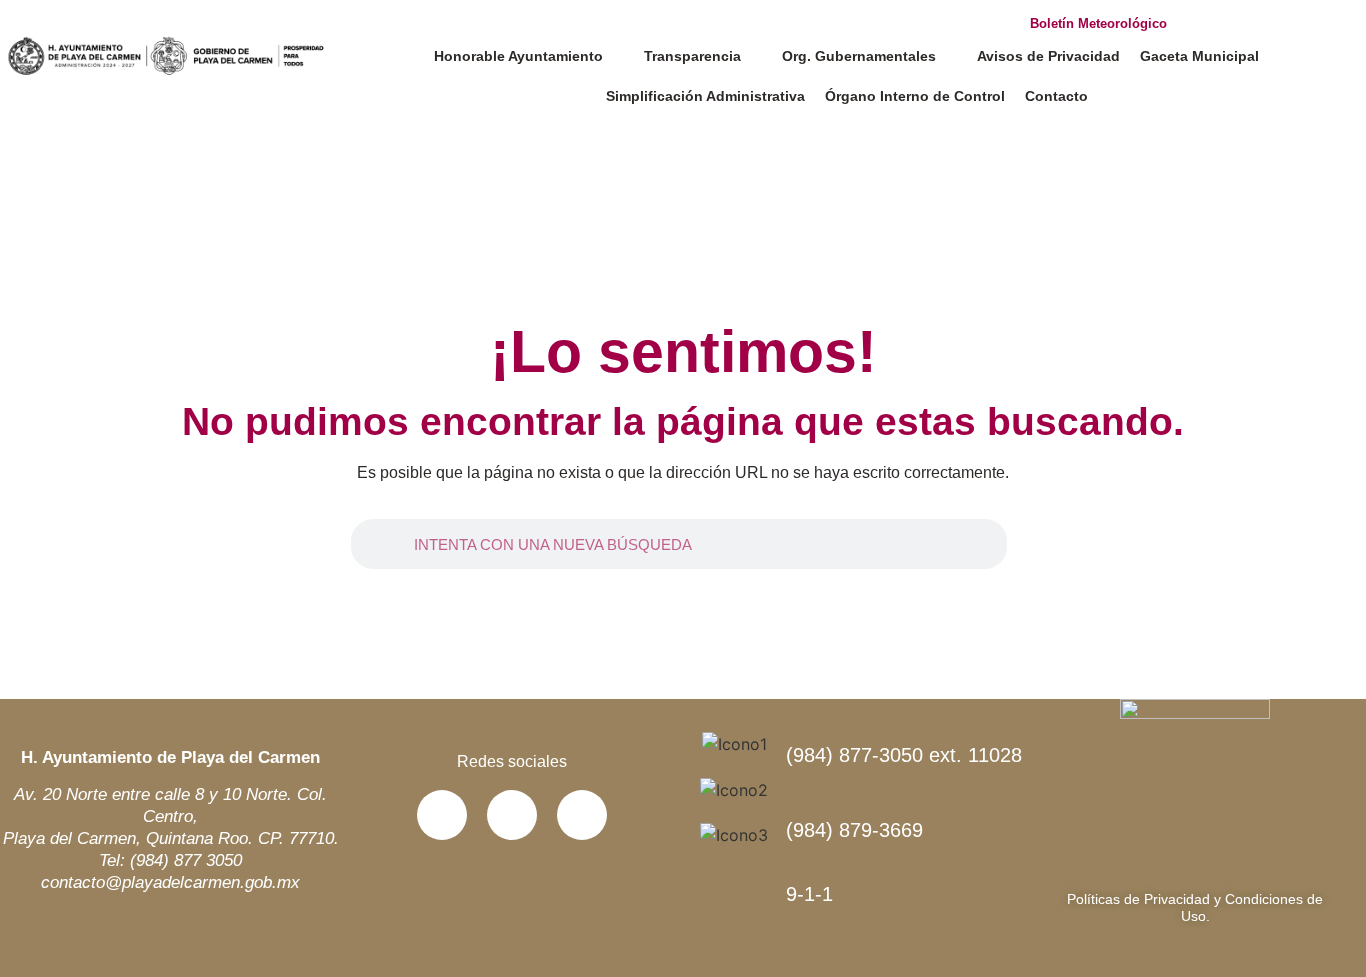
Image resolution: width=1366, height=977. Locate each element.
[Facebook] (442, 815)
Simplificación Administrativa (705, 96)
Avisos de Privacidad (1048, 56)
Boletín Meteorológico (1098, 23)
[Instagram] (582, 815)
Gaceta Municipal (1199, 56)
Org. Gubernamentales (859, 56)
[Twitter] (512, 815)
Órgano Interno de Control (915, 96)
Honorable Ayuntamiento (518, 56)
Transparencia (692, 56)
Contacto (1056, 96)
